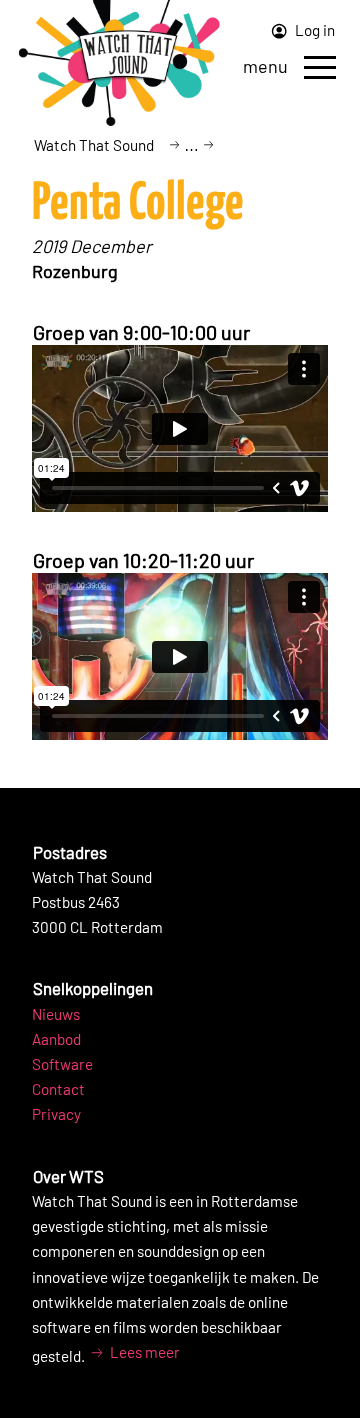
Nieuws (56, 1014)
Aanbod (56, 1039)
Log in (313, 30)
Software (62, 1064)
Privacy (56, 1114)
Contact (58, 1089)
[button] (320, 67)
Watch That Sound (94, 145)
